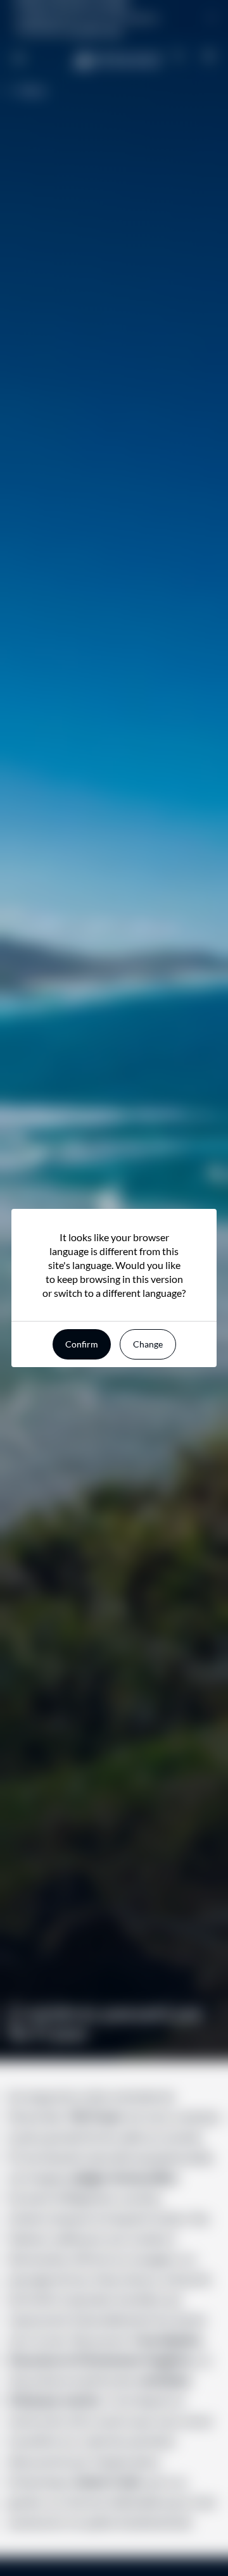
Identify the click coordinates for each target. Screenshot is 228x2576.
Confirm (82, 1344)
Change (148, 1344)
